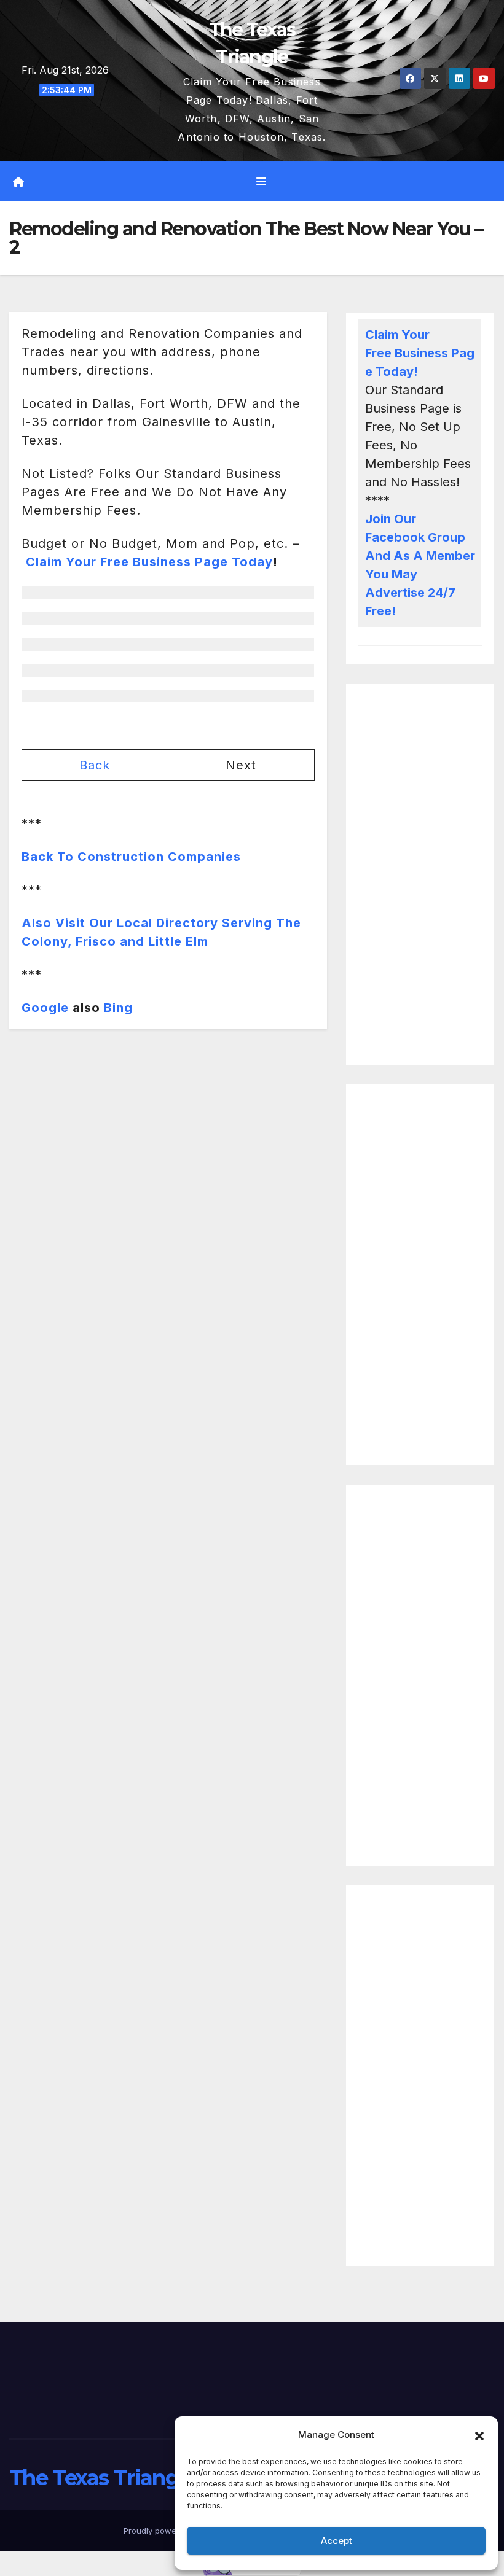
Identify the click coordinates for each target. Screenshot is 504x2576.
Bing (118, 1008)
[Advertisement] (420, 874)
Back (95, 765)
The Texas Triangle (102, 2478)
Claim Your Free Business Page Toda (420, 353)
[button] (479, 2435)
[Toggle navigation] (261, 182)
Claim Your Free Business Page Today (149, 562)
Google (45, 1008)
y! (412, 372)
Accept (337, 2541)
